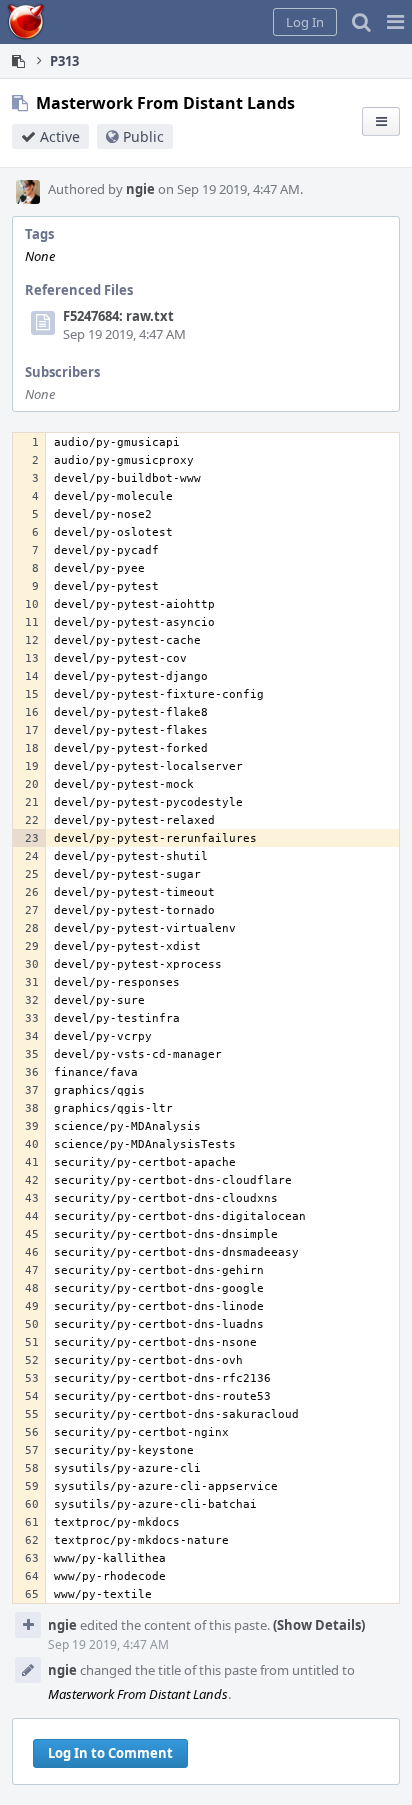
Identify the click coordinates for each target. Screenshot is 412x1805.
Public (143, 136)
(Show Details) (319, 1625)
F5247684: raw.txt (118, 316)
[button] (395, 22)
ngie (140, 189)
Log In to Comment (110, 1753)
